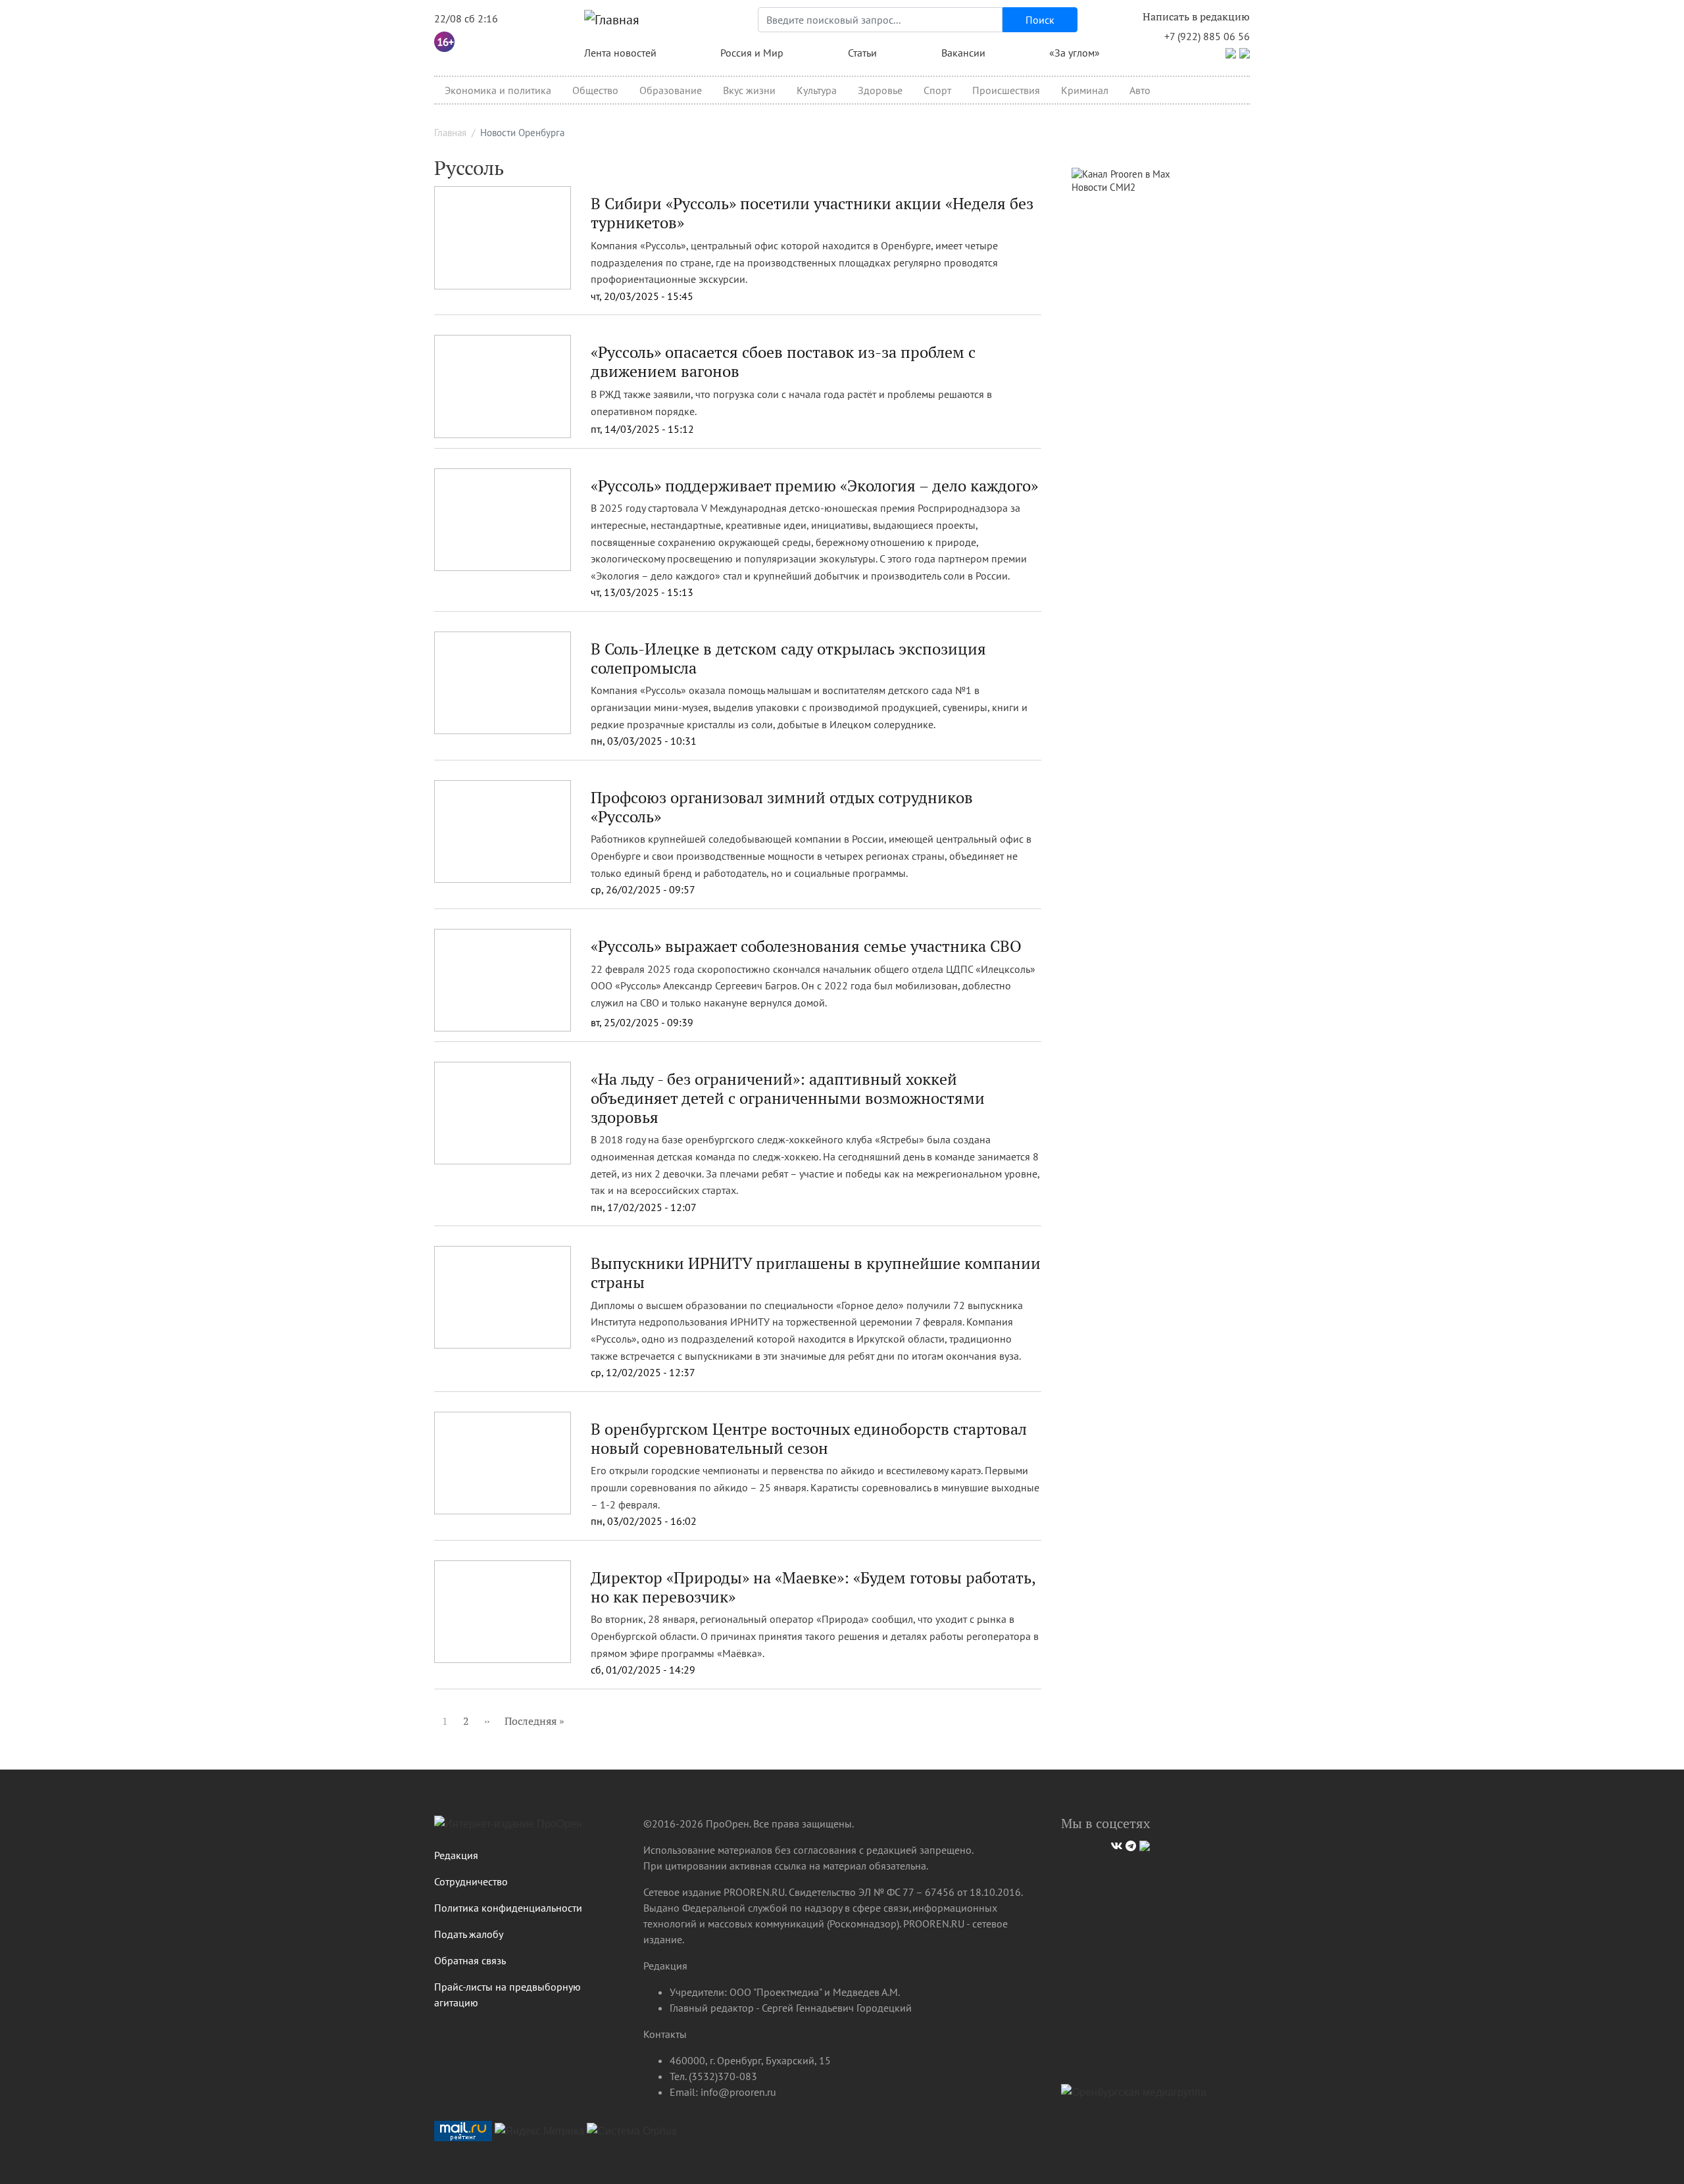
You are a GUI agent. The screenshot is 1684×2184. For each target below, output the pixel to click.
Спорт (937, 90)
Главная (450, 133)
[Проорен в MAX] (1245, 52)
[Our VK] (1115, 1844)
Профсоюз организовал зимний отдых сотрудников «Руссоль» (782, 807)
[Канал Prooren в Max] (1121, 173)
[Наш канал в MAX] (1143, 1844)
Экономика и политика (498, 90)
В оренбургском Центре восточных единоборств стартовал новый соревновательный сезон (809, 1438)
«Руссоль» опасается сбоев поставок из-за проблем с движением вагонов (783, 361)
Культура (817, 90)
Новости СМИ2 (1103, 187)
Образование (671, 90)
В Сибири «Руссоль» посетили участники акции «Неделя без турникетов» (812, 213)
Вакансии (963, 53)
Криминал (1085, 90)
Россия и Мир (752, 53)
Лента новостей (620, 53)
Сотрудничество (471, 1881)
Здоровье (880, 90)
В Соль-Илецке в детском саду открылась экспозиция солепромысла (788, 658)
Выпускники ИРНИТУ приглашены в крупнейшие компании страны (816, 1273)
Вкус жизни (749, 90)
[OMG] (1134, 2097)
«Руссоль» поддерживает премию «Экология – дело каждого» (814, 485)
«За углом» (1075, 53)
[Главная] (612, 20)
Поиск (1040, 20)
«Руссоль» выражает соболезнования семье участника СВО (806, 946)
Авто (1140, 90)
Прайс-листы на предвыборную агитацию (508, 1995)
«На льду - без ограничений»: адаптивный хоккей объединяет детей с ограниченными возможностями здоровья (788, 1098)
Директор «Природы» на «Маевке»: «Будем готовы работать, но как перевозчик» (813, 1587)
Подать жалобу (469, 1934)
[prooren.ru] (529, 1829)
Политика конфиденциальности (508, 1908)
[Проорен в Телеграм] (1231, 52)
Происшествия (1006, 90)
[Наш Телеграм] (1129, 1844)
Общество (595, 90)
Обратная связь (470, 1960)
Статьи (862, 53)
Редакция (456, 1855)
